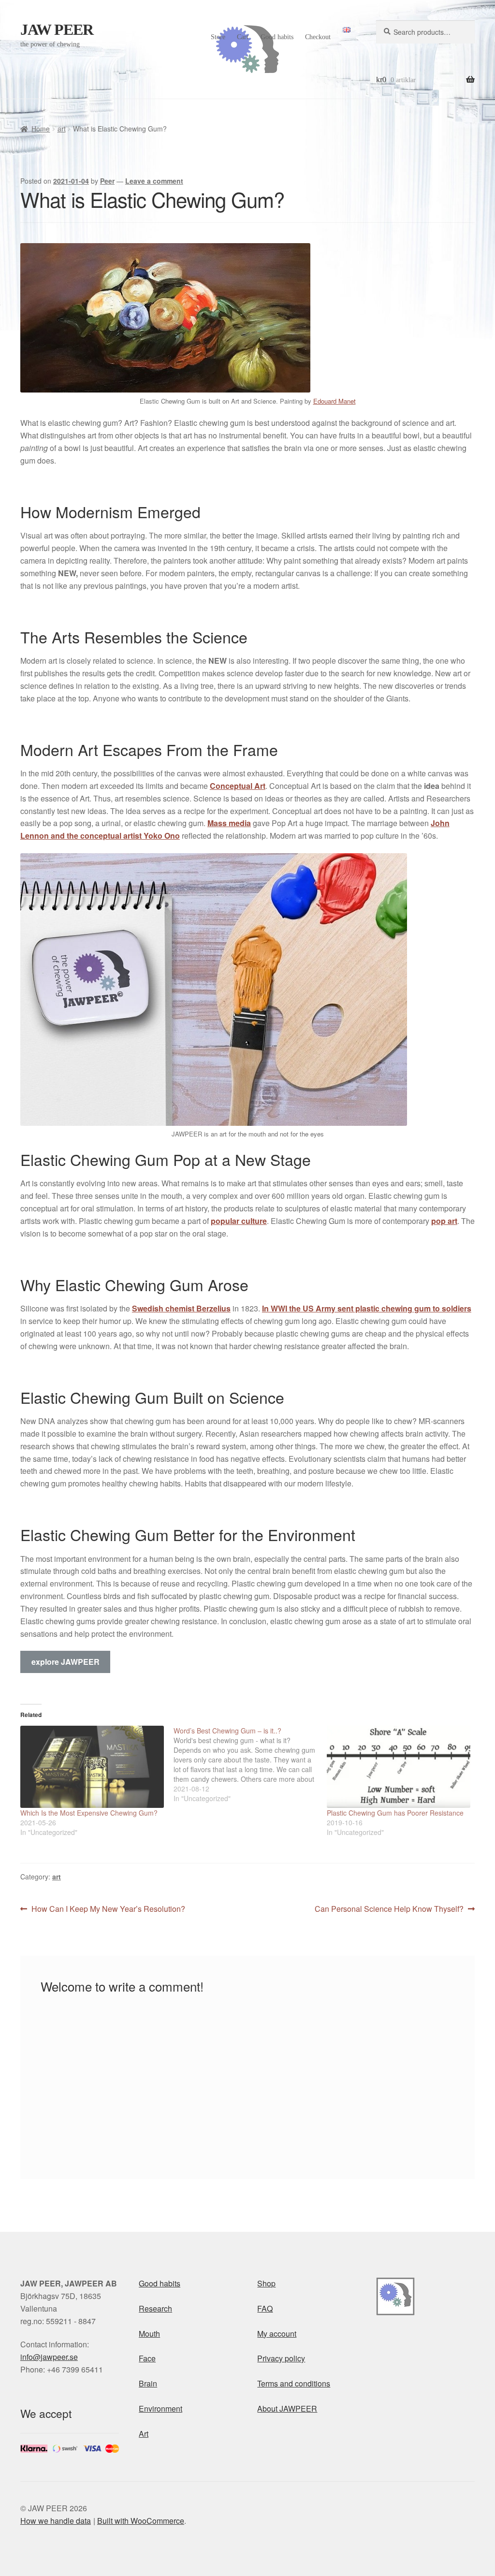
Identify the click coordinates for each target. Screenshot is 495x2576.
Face (147, 2358)
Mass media (229, 823)
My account (277, 2334)
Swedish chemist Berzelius (181, 1308)
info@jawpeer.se (49, 2357)
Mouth (149, 2334)
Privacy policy (281, 2358)
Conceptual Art (238, 786)
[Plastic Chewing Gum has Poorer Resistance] (399, 1767)
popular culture (239, 1221)
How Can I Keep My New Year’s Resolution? (108, 1909)
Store (218, 37)
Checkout (318, 37)
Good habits (277, 37)
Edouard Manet (335, 401)
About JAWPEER (287, 2409)
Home (41, 129)
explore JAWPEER (66, 1662)
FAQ (265, 2308)
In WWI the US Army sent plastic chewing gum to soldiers (367, 1308)
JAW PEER (57, 29)
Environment (160, 2409)
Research (155, 2308)
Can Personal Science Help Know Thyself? (389, 1909)
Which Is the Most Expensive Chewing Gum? (89, 1813)
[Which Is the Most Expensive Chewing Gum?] (92, 1767)
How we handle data (56, 2521)
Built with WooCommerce (141, 2521)
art (62, 129)
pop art (444, 1221)
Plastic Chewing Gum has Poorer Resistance (395, 1813)
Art (144, 2434)
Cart (243, 37)
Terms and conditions (294, 2383)
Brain (148, 2383)
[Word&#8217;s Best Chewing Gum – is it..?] (250, 1764)
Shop (266, 2283)
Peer (107, 181)
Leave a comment (154, 181)
